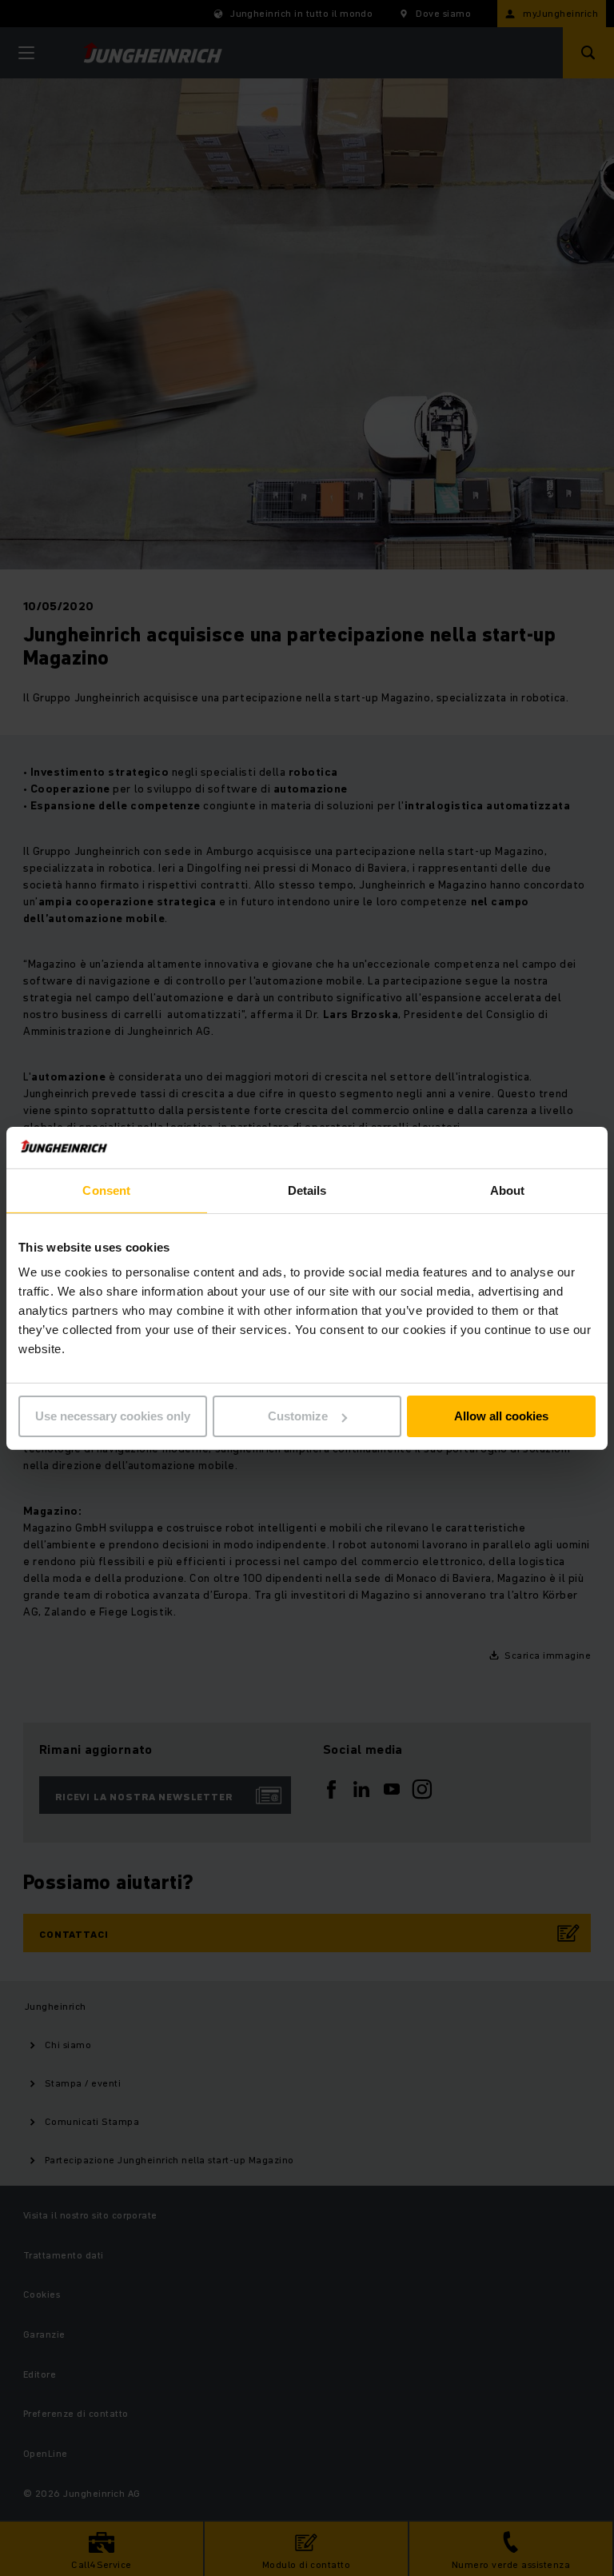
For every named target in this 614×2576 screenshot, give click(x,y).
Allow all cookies (501, 1416)
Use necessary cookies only (113, 1416)
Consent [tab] (106, 1190)
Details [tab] (307, 1190)
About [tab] (508, 1190)
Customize (298, 1416)
